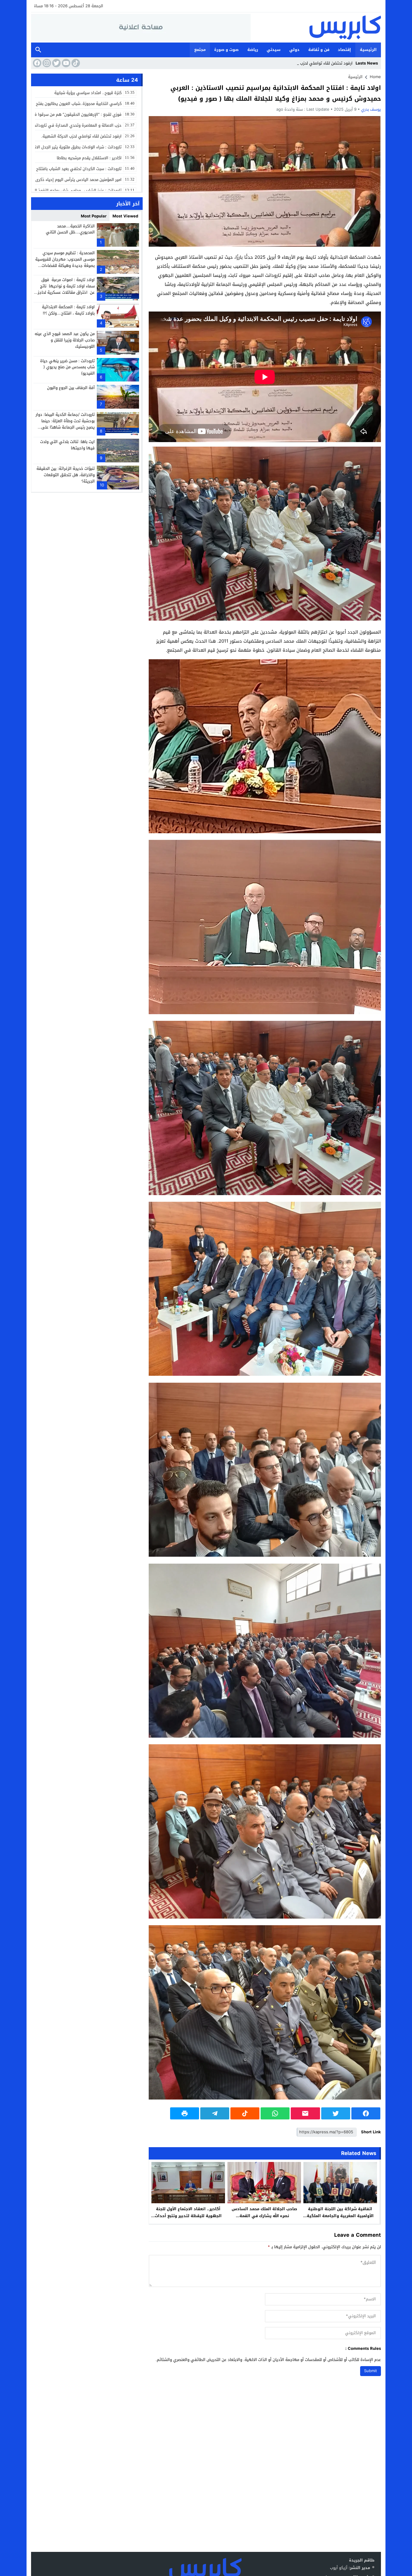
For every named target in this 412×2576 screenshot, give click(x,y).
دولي (294, 50)
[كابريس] (316, 27)
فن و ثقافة (319, 50)
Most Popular (94, 216)
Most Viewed (125, 216)
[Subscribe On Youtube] (65, 63)
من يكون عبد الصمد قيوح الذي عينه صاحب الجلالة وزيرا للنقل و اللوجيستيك (65, 340)
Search (38, 50)
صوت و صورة (226, 50)
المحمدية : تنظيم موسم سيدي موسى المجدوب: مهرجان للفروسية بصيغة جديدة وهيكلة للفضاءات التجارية (65, 262)
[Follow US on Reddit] (75, 63)
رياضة (253, 50)
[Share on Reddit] (245, 2113)
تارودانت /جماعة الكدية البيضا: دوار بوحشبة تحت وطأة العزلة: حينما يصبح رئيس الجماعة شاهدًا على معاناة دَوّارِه (65, 424)
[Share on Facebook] (366, 2113)
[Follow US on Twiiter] (56, 63)
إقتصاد (344, 50)
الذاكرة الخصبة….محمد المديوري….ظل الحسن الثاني (70, 229)
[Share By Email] (305, 2113)
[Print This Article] (185, 2113)
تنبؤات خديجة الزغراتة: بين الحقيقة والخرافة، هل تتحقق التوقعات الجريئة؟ (66, 475)
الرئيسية (368, 50)
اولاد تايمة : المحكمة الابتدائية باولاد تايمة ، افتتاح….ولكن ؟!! (68, 310)
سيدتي (274, 50)
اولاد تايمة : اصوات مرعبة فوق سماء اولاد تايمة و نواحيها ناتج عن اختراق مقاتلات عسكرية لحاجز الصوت (66, 289)
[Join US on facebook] (36, 63)
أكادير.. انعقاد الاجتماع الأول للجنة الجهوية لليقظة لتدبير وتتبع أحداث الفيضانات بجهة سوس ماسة (188, 2216)
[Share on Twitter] (336, 2113)
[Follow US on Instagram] (46, 63)
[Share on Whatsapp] (275, 2113)
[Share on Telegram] (215, 2113)
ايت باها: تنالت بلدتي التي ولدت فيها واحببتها (67, 445)
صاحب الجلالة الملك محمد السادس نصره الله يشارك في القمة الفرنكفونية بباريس (264, 2216)
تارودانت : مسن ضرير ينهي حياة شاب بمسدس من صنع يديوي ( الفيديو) (67, 367)
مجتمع (200, 50)
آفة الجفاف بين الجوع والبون (71, 388)
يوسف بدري (371, 109)
